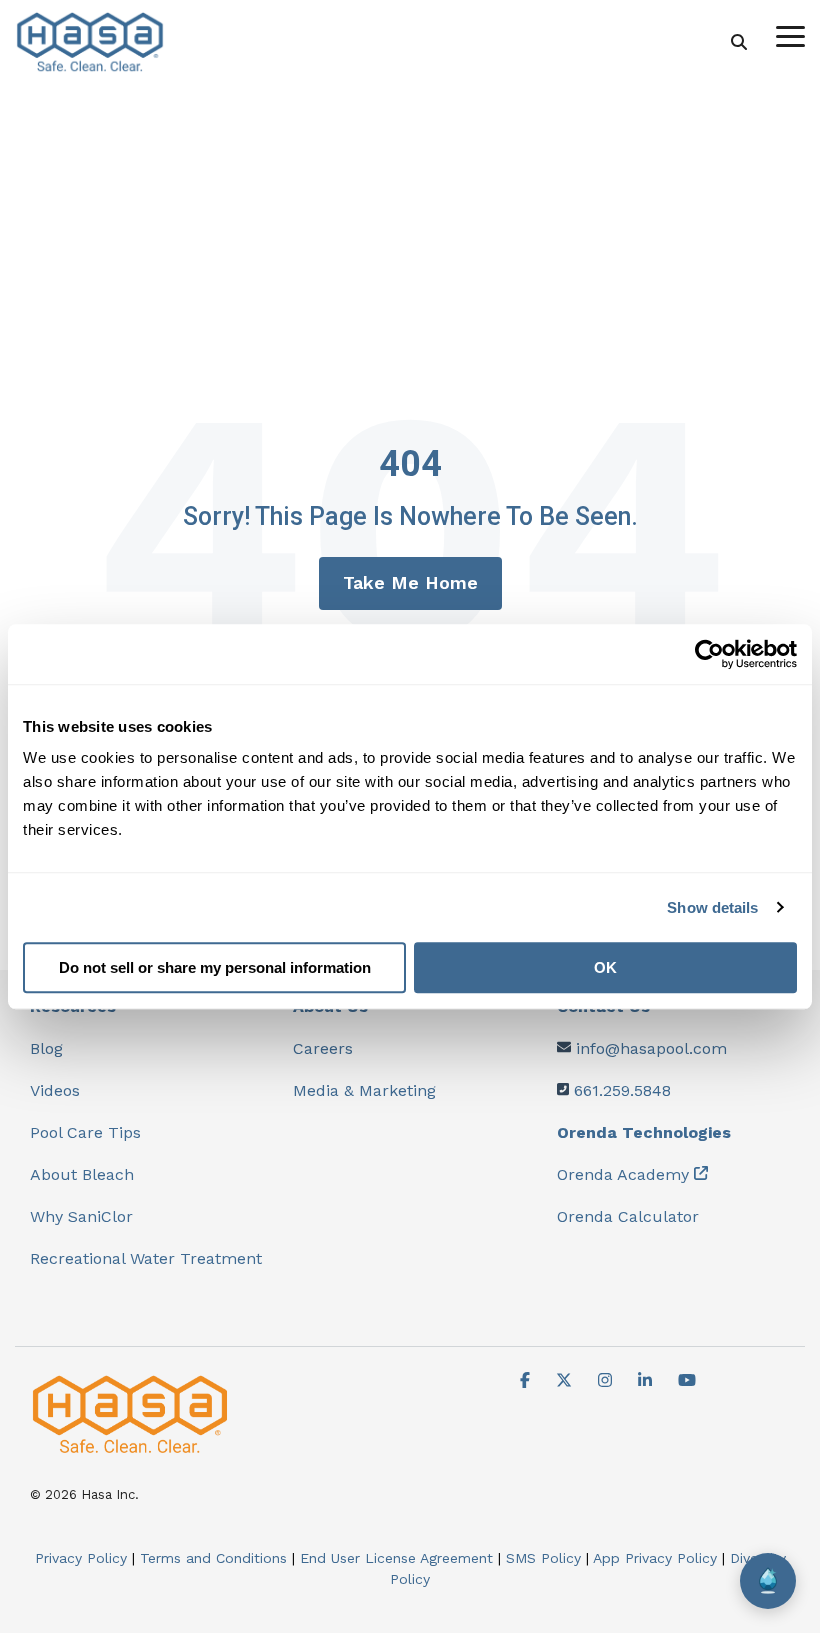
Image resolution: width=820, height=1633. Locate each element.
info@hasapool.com (651, 1048)
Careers (323, 1048)
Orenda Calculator (628, 1216)
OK (605, 967)
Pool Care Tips (85, 1132)
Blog (46, 1048)
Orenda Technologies (644, 1132)
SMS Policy (543, 1558)
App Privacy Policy (655, 1558)
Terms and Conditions (213, 1558)
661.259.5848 (622, 1090)
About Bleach (82, 1174)
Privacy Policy (81, 1558)
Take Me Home (410, 582)
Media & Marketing (364, 1090)
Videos (55, 1090)
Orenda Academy (623, 1174)
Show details (712, 907)
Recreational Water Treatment (146, 1258)
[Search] (739, 42)
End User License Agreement (396, 1558)
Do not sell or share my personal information (215, 967)
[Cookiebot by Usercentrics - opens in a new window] (709, 654)
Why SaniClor (81, 1216)
